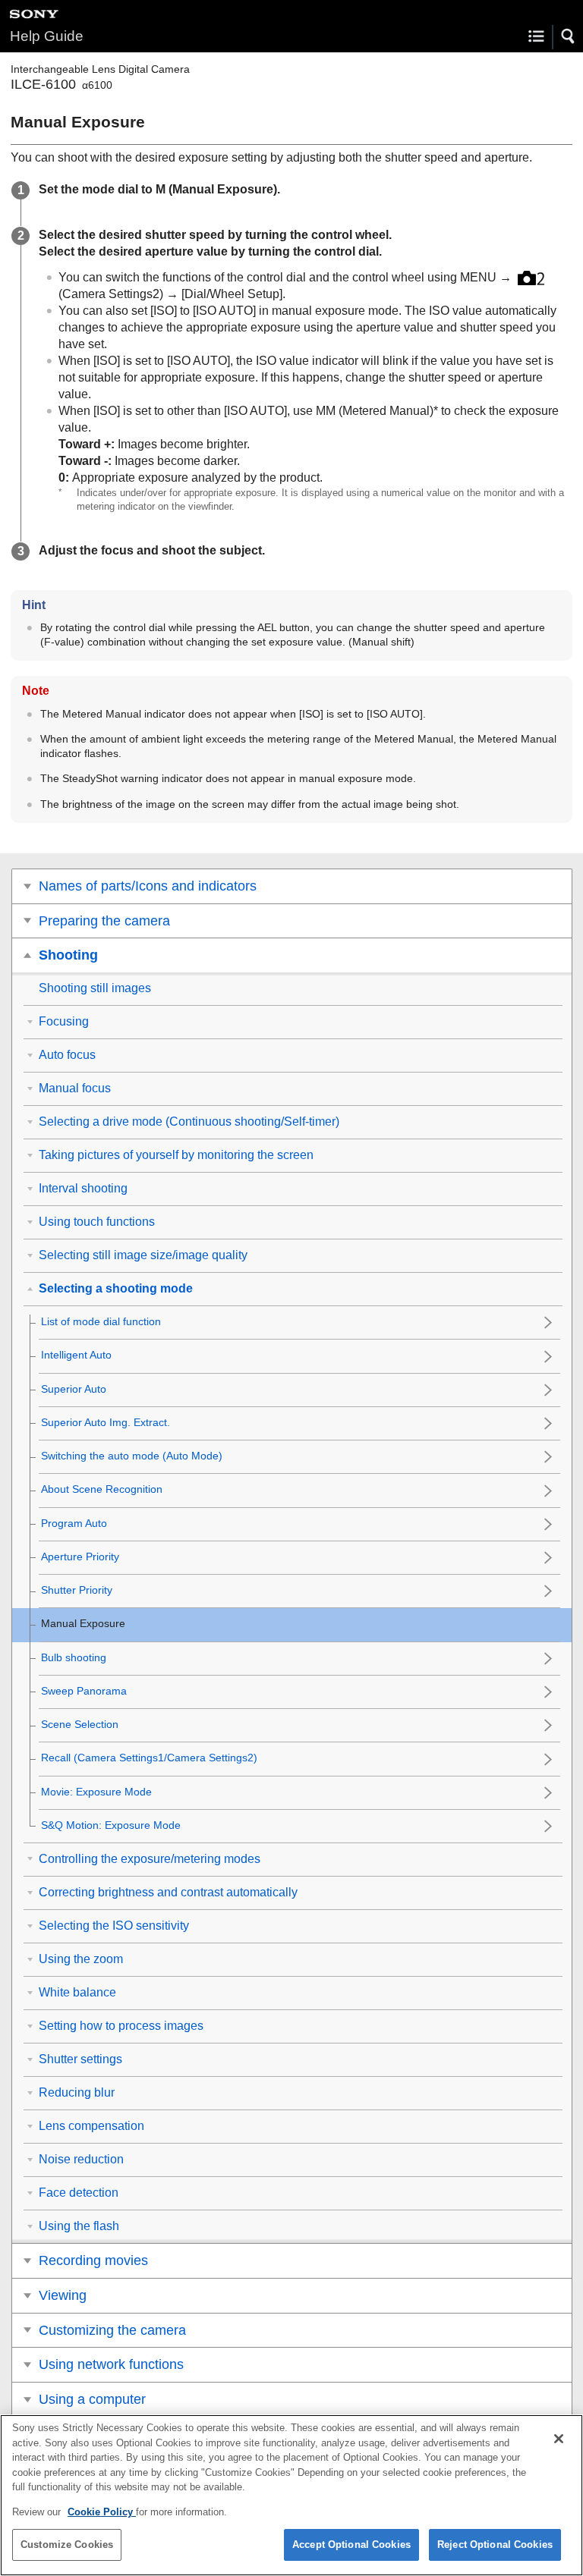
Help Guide (47, 36)
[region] (291, 2495)
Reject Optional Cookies (495, 2545)
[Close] (559, 2439)
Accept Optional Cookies (351, 2545)
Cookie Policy (102, 2512)
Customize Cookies (67, 2545)
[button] (569, 36)
